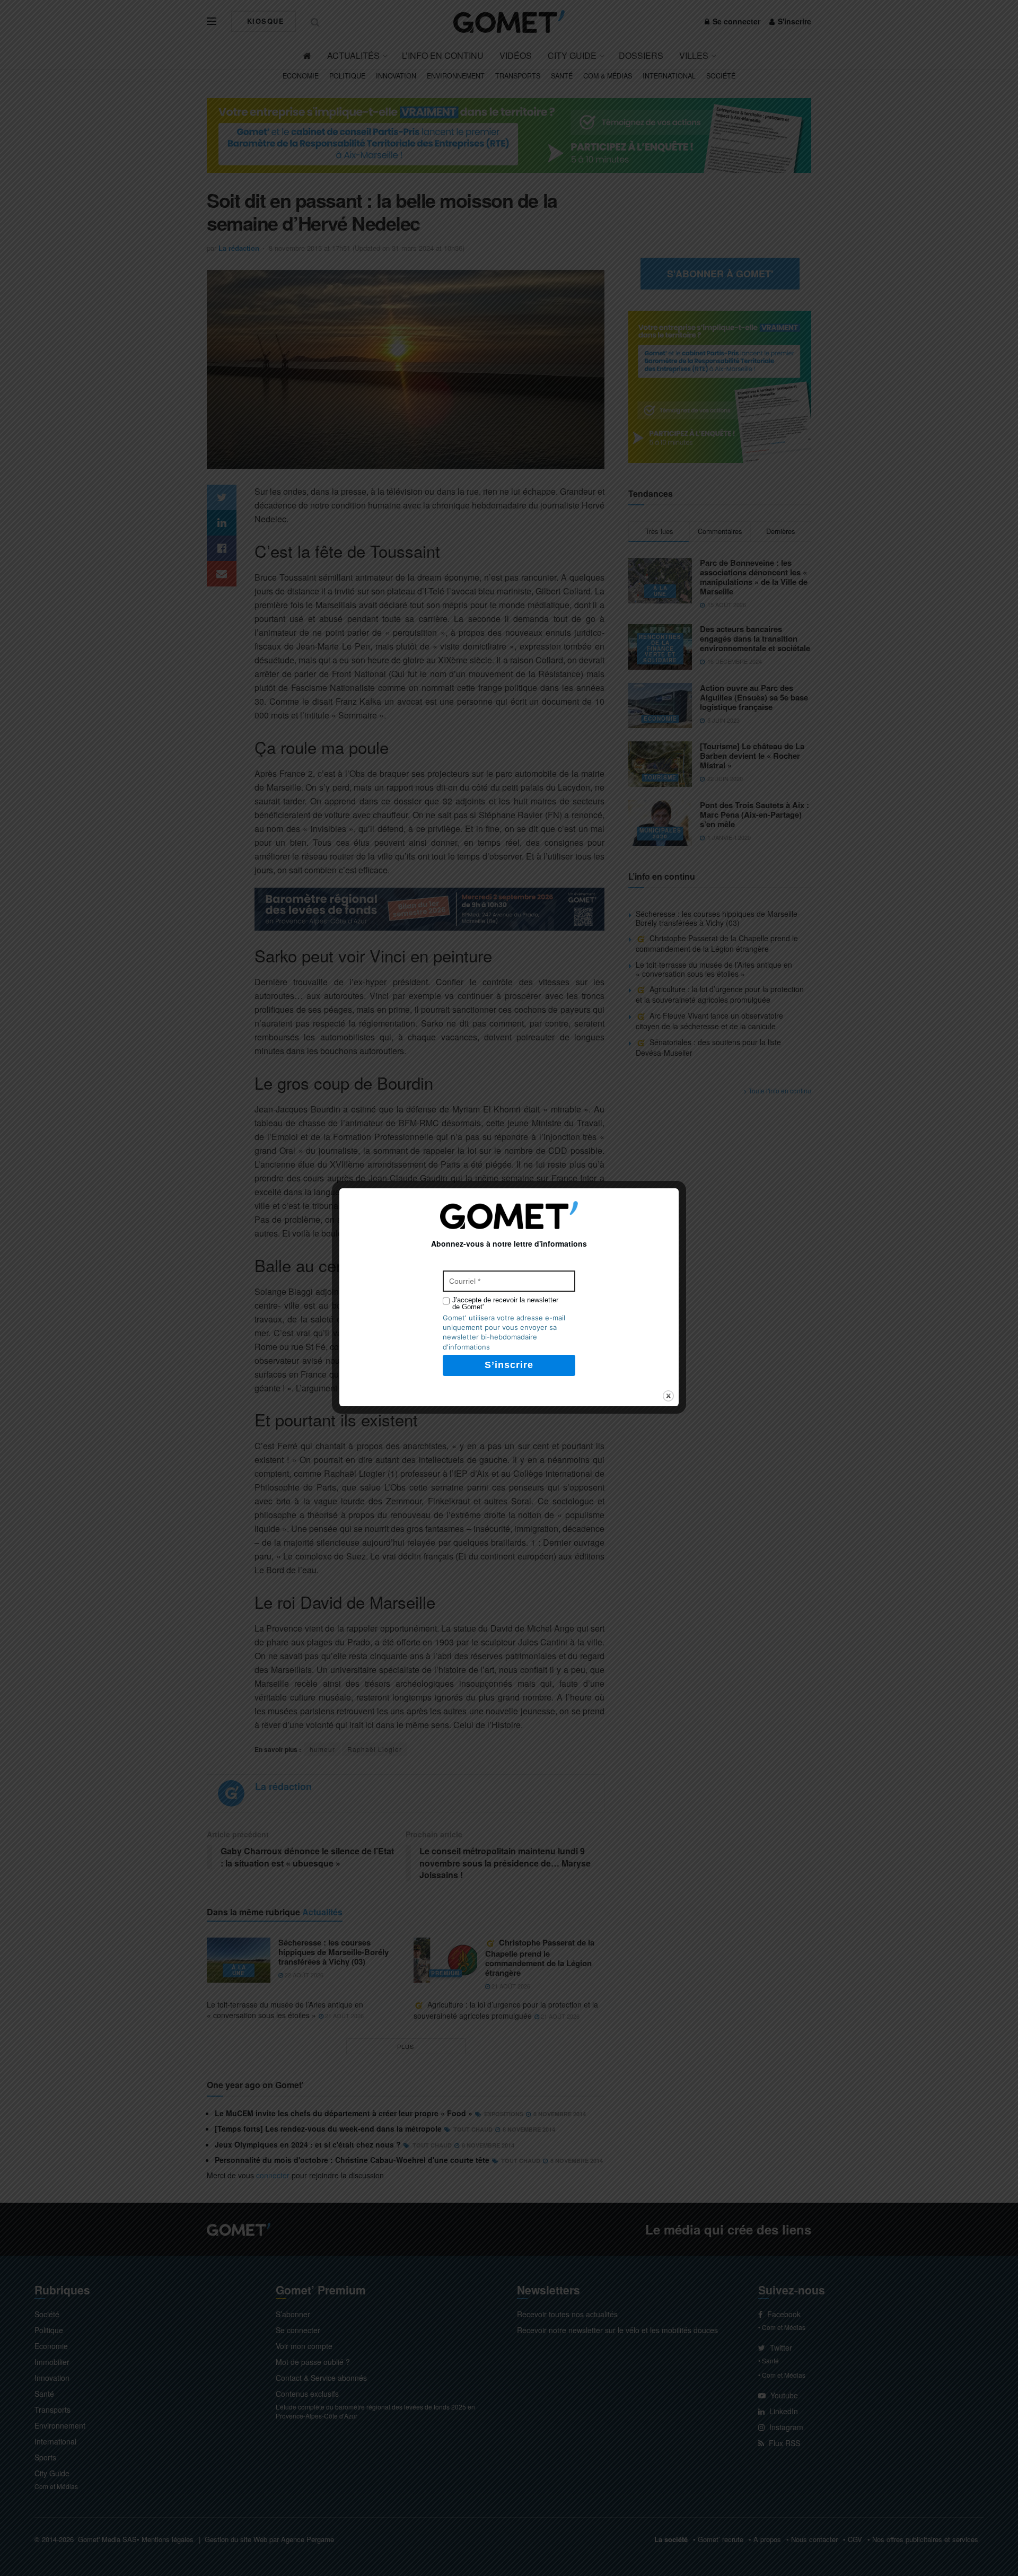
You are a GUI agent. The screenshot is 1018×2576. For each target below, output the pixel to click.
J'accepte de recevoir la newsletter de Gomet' (505, 1303)
